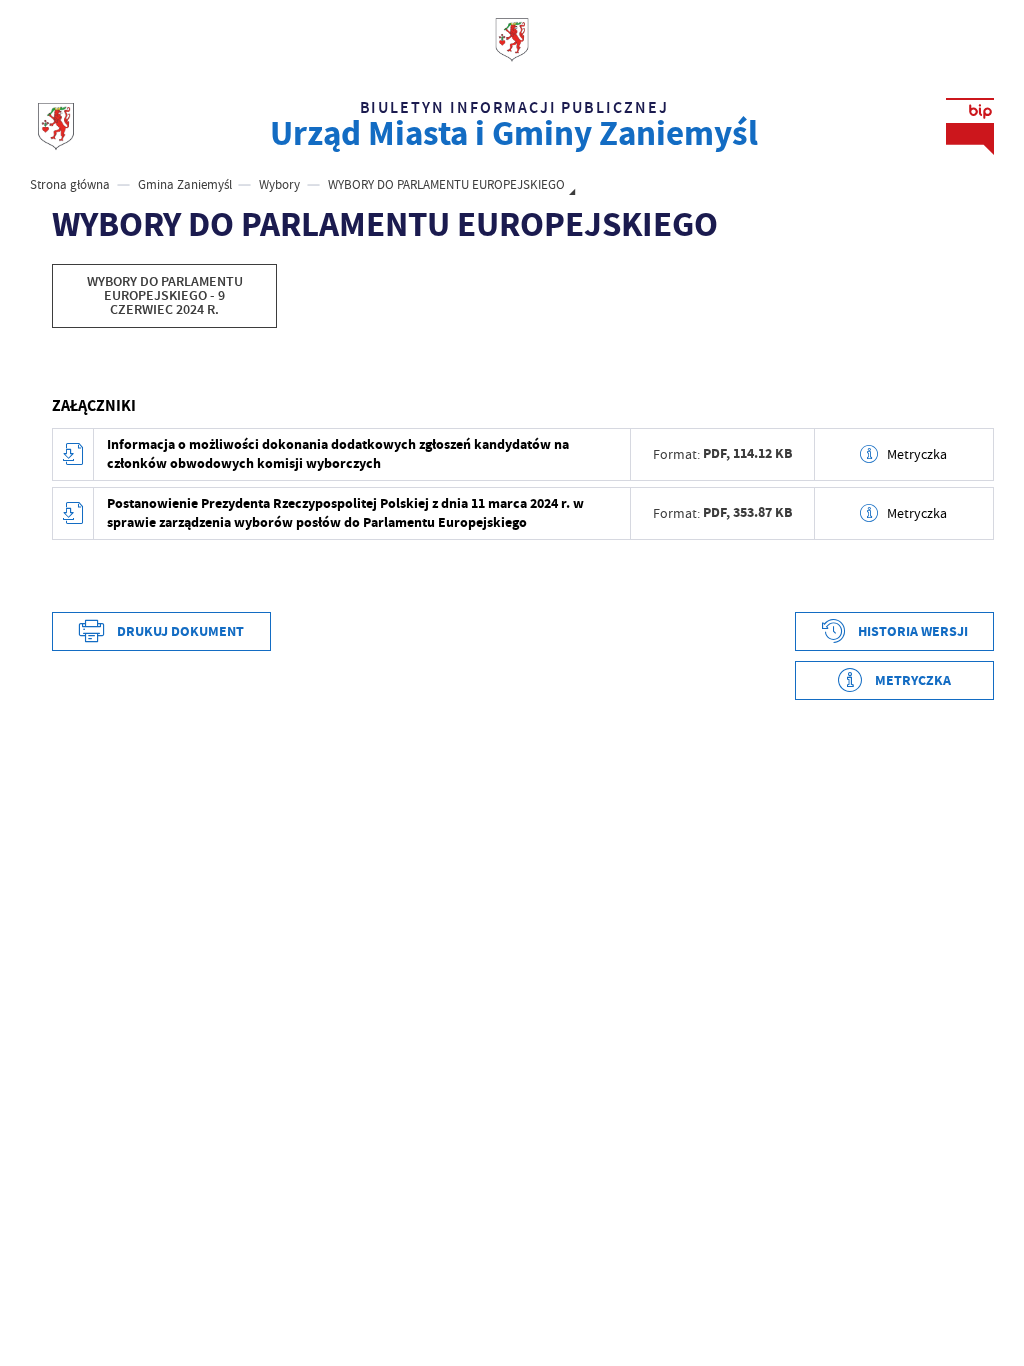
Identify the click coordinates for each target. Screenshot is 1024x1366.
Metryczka (917, 454)
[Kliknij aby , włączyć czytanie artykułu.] (63, 369)
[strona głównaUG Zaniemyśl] (56, 127)
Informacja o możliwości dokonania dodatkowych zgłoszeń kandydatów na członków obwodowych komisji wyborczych (338, 453)
